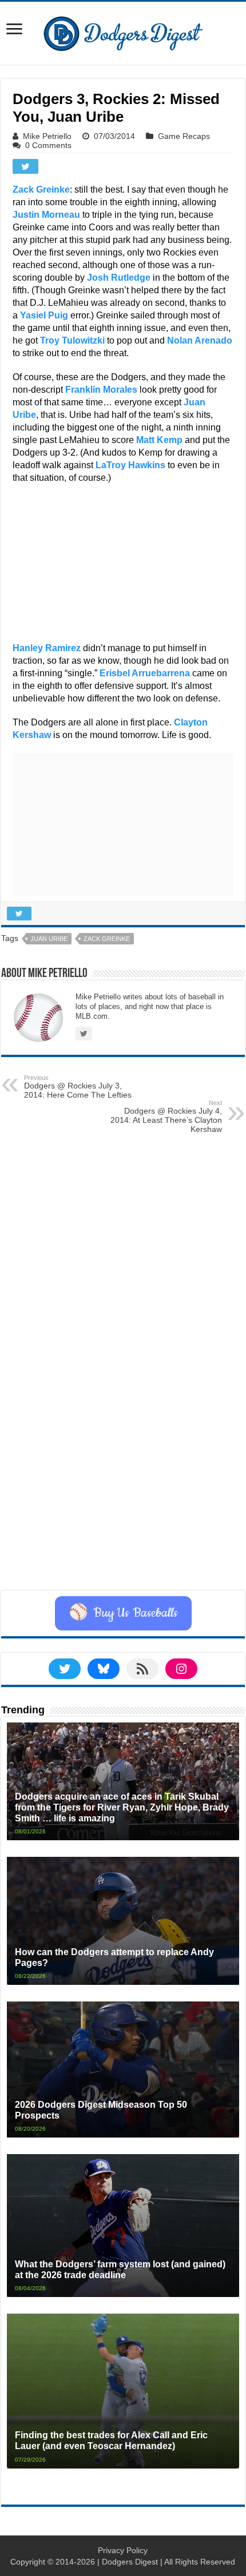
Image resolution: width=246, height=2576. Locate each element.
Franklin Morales (101, 390)
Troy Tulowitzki (72, 340)
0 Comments (48, 145)
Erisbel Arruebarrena (145, 673)
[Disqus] (123, 1446)
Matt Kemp (159, 440)
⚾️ (123, 1613)
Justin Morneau (46, 215)
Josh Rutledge (119, 278)
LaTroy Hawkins (130, 465)
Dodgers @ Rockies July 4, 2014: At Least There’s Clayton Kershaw (166, 1116)
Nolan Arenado (200, 340)
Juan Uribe (49, 939)
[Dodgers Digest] (123, 31)
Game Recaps (184, 136)
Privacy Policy (123, 2550)
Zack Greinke (41, 190)
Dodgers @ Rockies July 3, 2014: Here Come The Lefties (78, 1087)
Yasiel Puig (44, 315)
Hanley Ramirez (47, 648)
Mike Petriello (47, 136)
